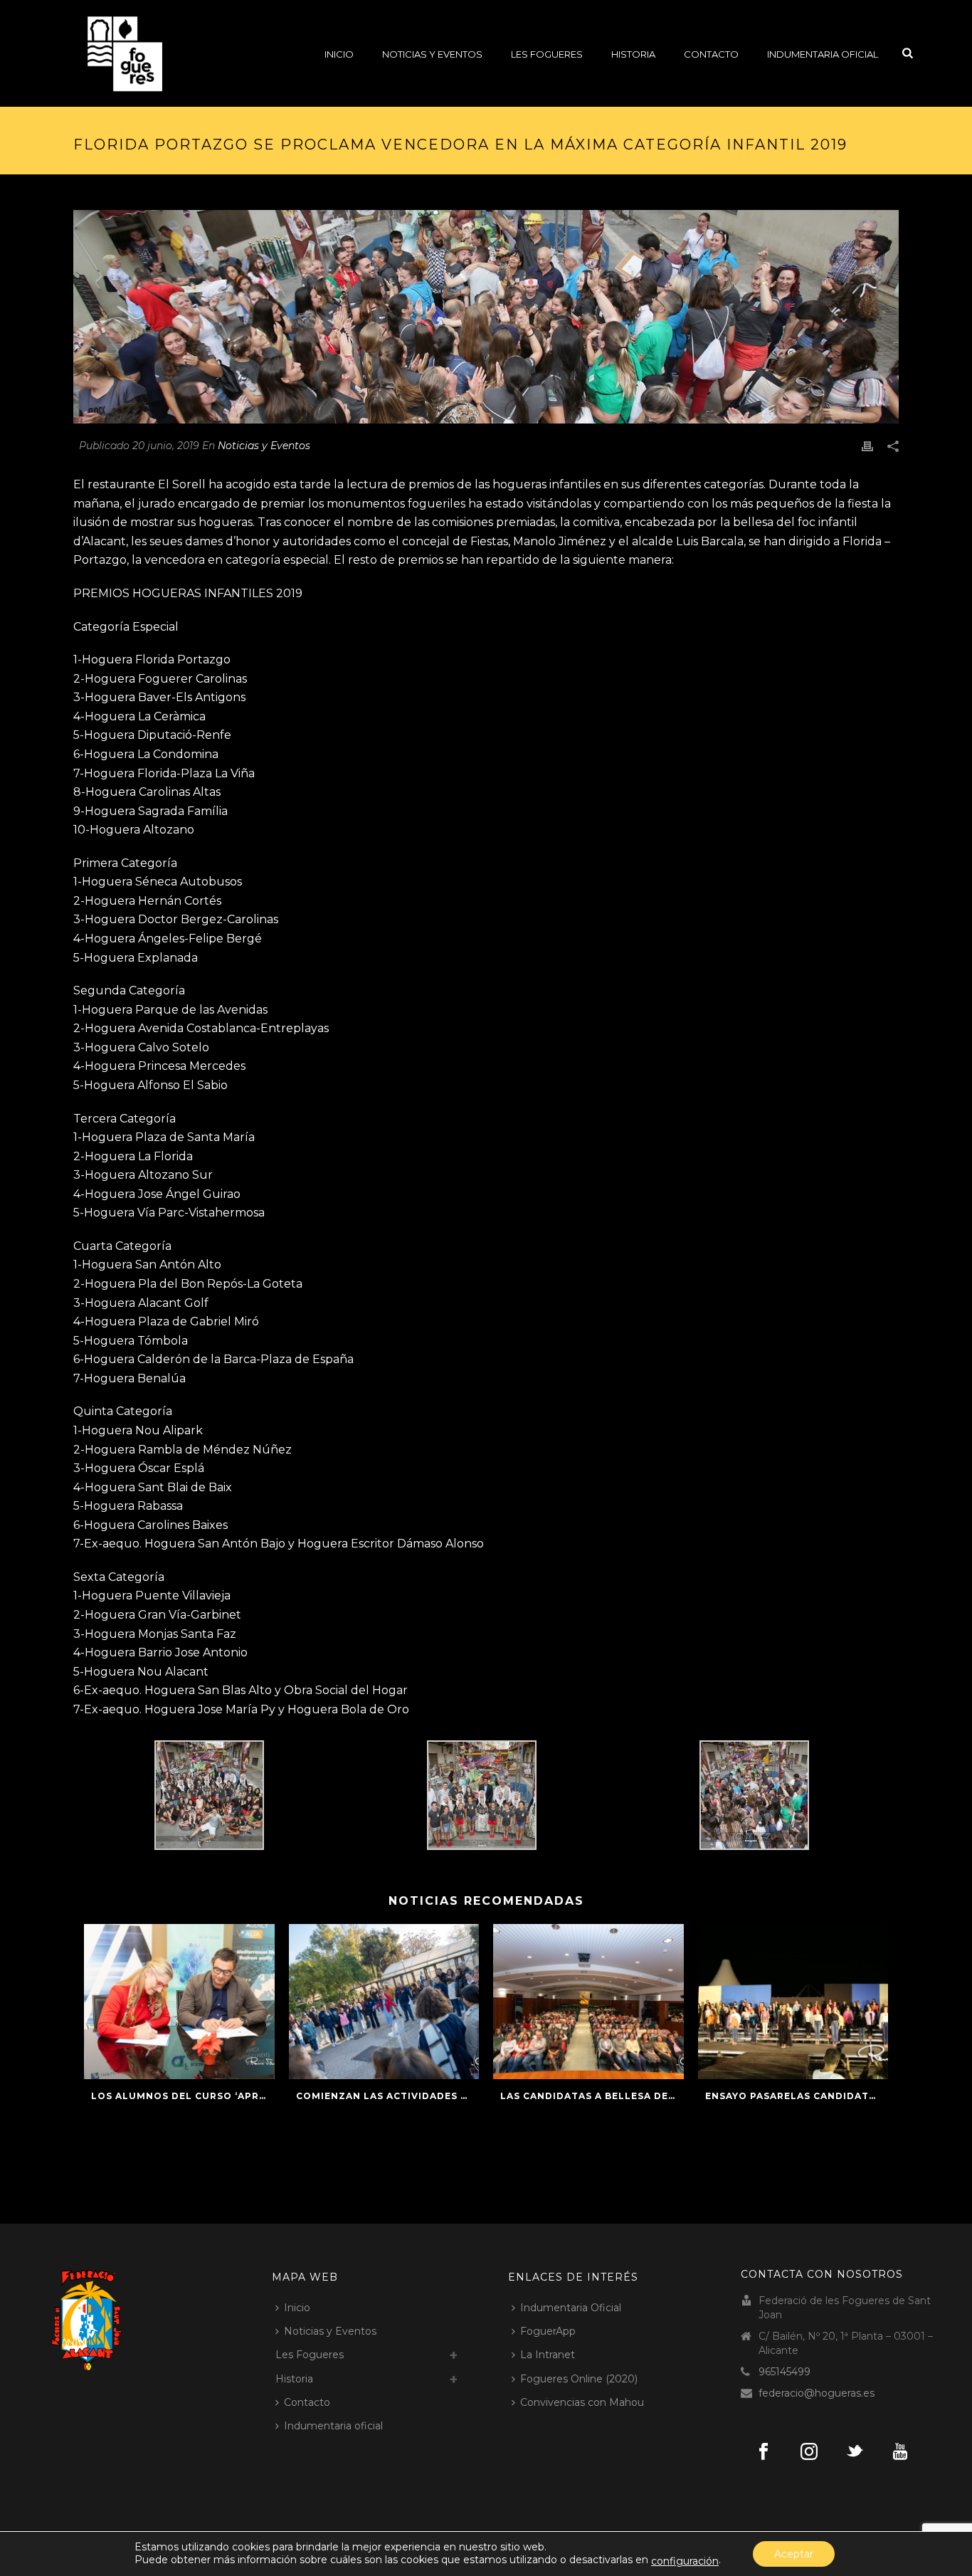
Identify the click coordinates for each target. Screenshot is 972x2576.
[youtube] (900, 2452)
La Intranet (548, 2355)
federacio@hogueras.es (817, 2393)
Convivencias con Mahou (582, 2402)
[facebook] (764, 2452)
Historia (633, 54)
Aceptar (794, 2554)
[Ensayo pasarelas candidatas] (793, 2002)
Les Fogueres (547, 54)
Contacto (711, 54)
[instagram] (809, 2452)
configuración (685, 2561)
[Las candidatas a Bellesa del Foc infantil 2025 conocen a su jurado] (588, 2002)
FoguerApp (548, 2331)
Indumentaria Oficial (571, 2308)
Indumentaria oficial (823, 54)
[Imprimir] (867, 446)
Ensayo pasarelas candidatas (794, 2096)
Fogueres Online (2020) (579, 2379)
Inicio (339, 54)
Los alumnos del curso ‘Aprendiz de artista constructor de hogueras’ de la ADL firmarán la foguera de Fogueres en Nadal (183, 2096)
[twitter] (855, 2452)
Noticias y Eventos (432, 54)
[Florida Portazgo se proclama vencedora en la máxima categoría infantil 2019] (486, 317)
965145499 (785, 2372)
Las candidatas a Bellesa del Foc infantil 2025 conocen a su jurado (592, 2096)
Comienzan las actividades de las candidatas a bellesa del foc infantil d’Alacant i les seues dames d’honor (388, 2096)
